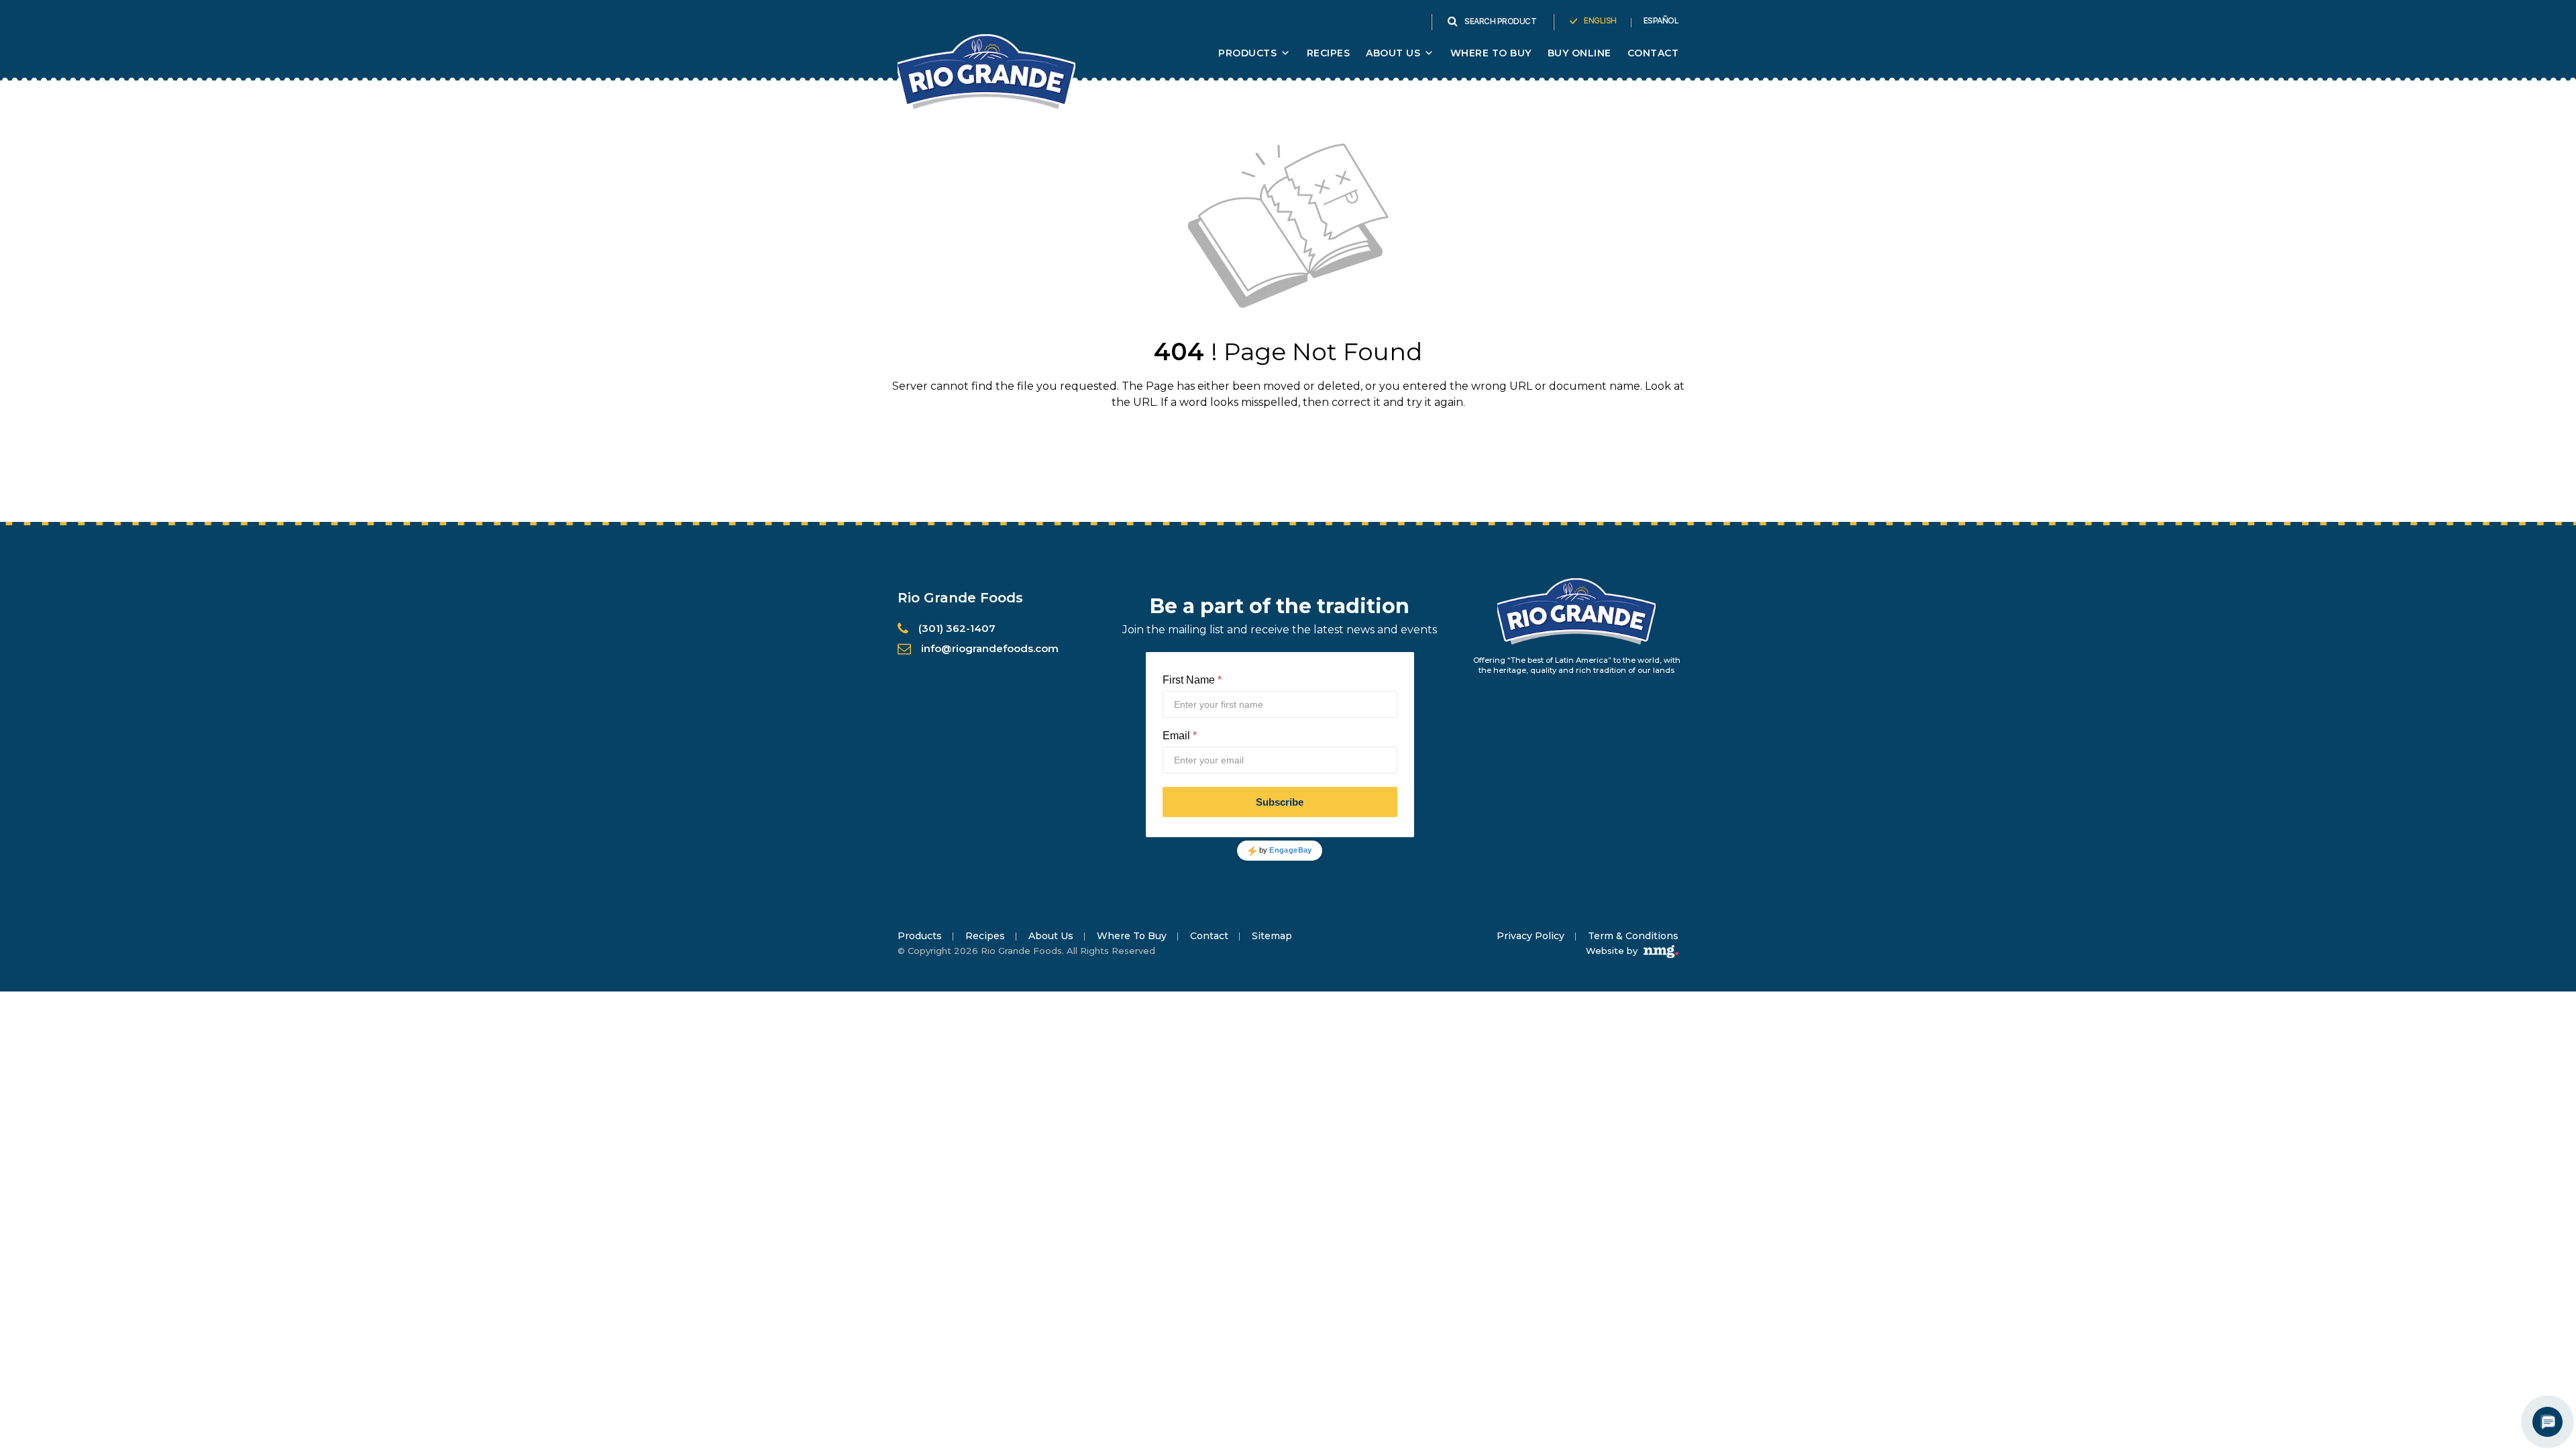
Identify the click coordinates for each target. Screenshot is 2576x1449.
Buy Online (1579, 53)
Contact (1653, 53)
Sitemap (1272, 936)
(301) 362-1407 (957, 628)
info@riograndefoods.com (990, 648)
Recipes (1329, 53)
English (1600, 21)
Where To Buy (1491, 53)
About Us (1051, 936)
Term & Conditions (1633, 936)
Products (1247, 53)
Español (1661, 21)
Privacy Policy (1531, 936)
